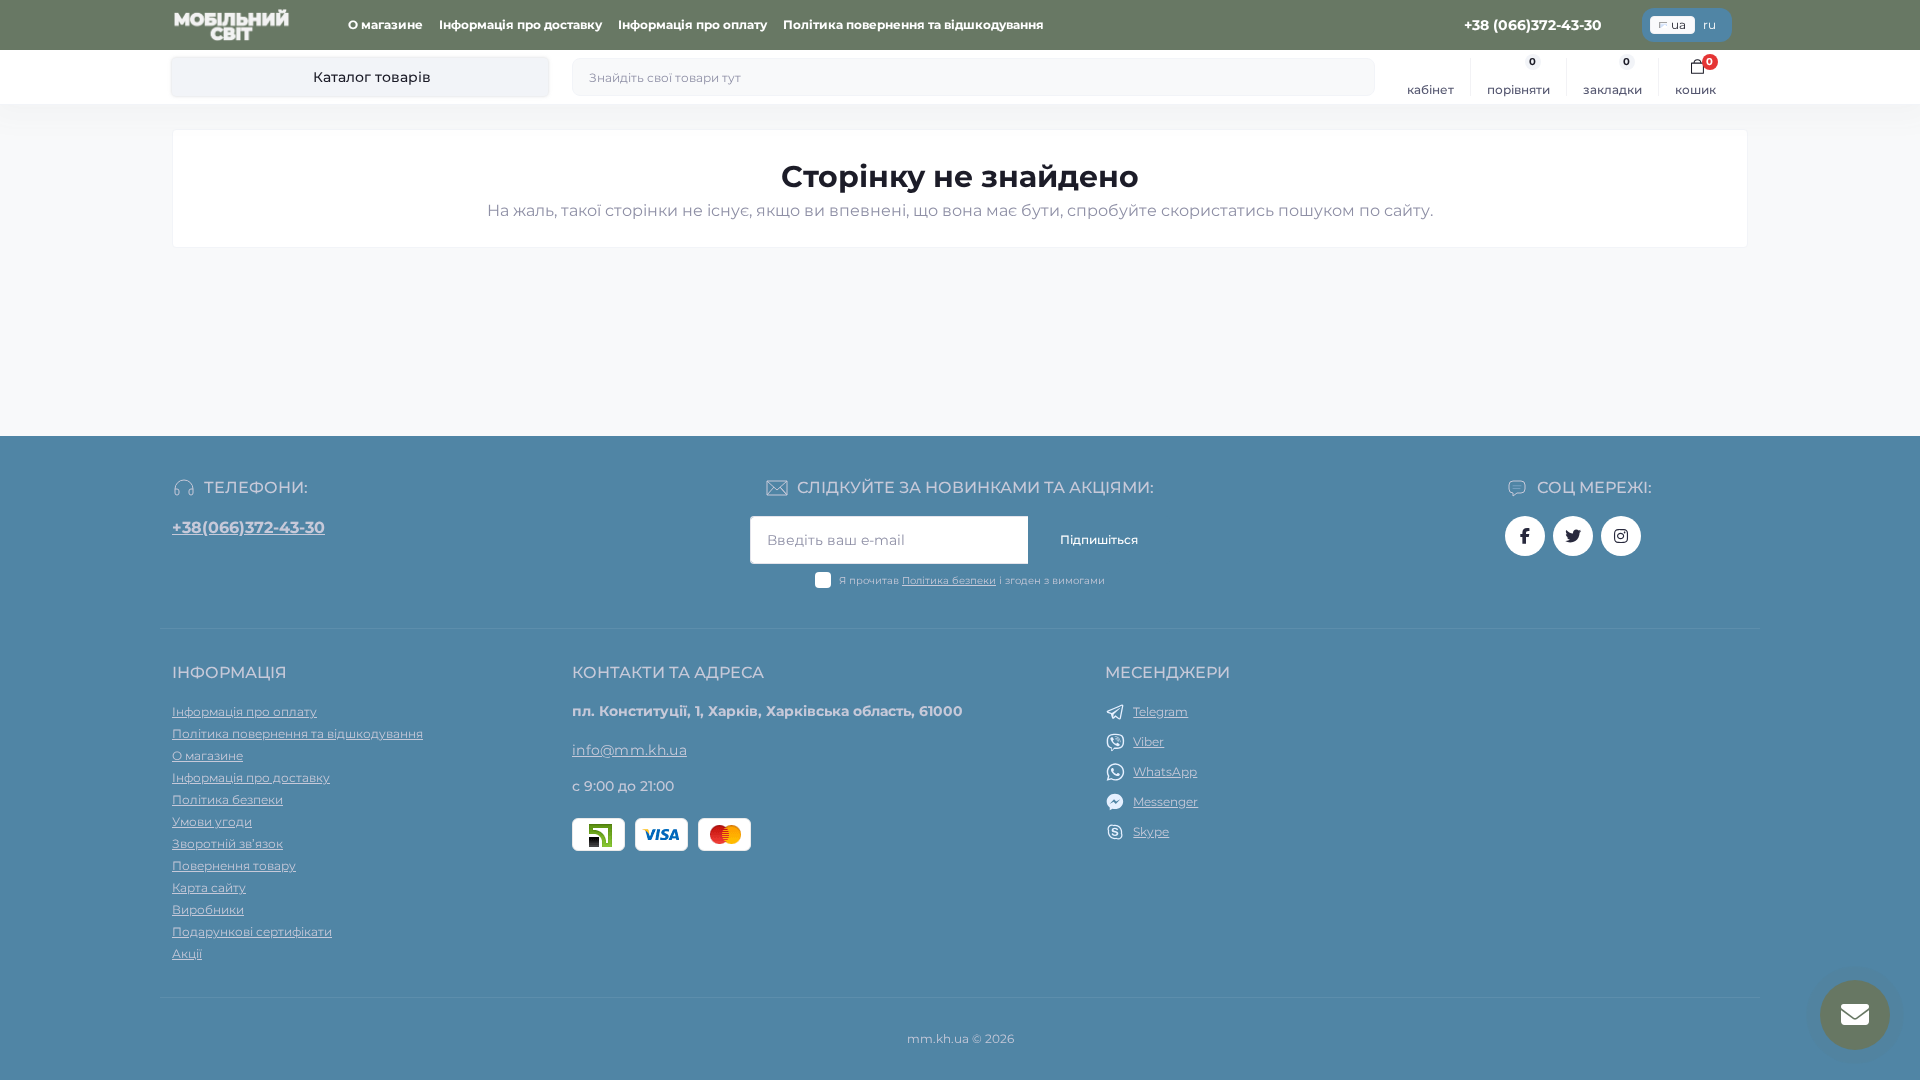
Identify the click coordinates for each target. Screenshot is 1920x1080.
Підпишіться (1099, 539)
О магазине (385, 24)
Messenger (1165, 801)
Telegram (1160, 711)
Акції (187, 953)
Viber (1148, 741)
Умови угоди (212, 821)
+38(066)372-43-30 (248, 527)
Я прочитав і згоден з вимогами (972, 580)
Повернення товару (234, 865)
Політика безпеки (949, 580)
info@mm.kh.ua (629, 750)
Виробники (208, 909)
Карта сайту (209, 887)
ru (1709, 24)
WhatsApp (1165, 771)
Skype (1151, 831)
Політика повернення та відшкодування (913, 24)
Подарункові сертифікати (252, 931)
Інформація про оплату (692, 24)
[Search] (1357, 77)
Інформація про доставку (520, 24)
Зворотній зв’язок (227, 843)
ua (1678, 24)
